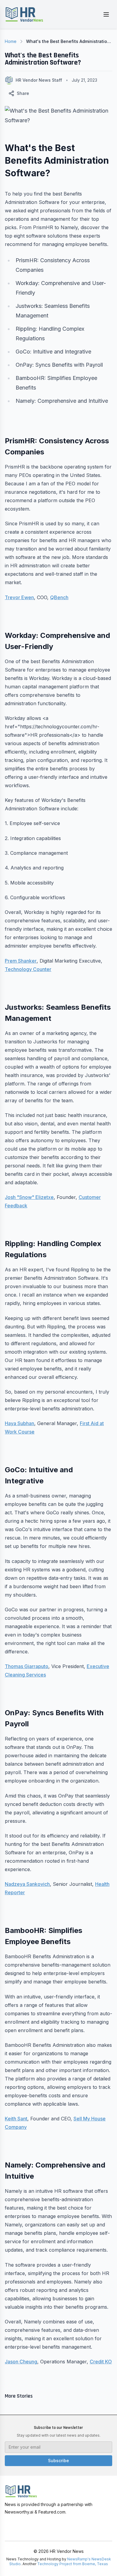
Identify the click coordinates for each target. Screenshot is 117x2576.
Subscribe (58, 2461)
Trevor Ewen (19, 597)
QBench (59, 597)
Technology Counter (28, 969)
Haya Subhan (19, 1423)
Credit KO (101, 2362)
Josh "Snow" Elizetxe (29, 1197)
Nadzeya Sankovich (27, 1884)
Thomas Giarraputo (27, 1666)
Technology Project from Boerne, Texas (73, 2564)
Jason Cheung (21, 2362)
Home (11, 41)
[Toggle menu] (106, 14)
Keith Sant (16, 2119)
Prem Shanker (21, 961)
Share (23, 93)
